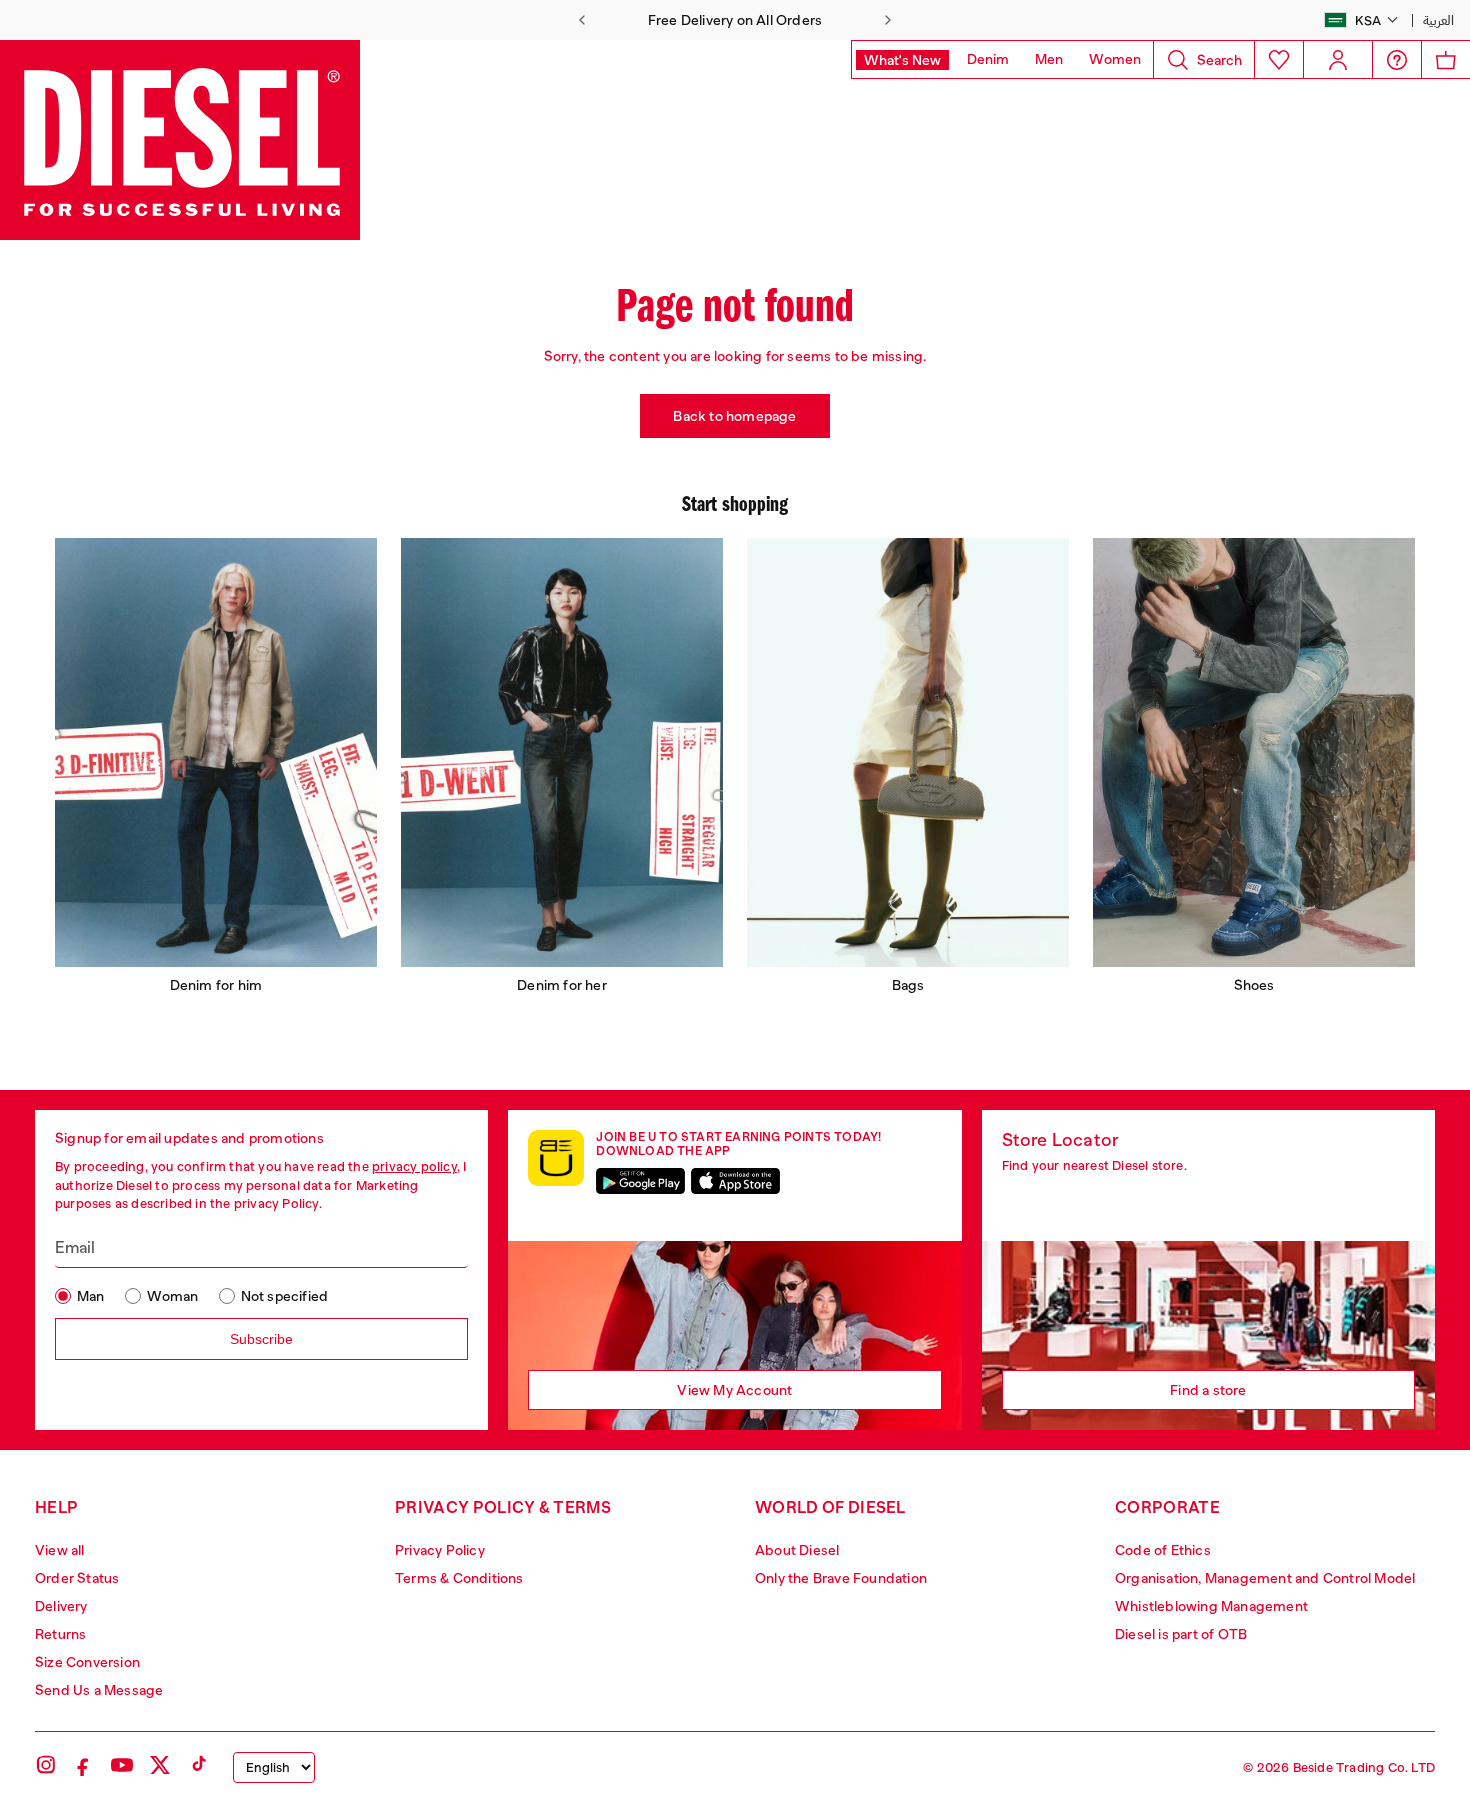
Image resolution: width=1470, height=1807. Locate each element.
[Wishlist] (1278, 59)
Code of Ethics (1163, 1550)
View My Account (734, 1390)
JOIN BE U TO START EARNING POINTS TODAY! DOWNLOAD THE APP (738, 1144)
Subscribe (261, 1339)
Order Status (77, 1578)
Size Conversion (87, 1662)
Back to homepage (734, 416)
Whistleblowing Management (1211, 1606)
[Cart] (1445, 59)
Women (1115, 59)
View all (60, 1550)
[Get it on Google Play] (640, 1181)
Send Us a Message (99, 1690)
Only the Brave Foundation (841, 1578)
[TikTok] (198, 1765)
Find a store (1208, 1390)
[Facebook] (84, 1765)
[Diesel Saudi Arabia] (180, 140)
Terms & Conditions (459, 1578)
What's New (902, 60)
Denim (988, 59)
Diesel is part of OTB (1181, 1634)
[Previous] (582, 20)
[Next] (888, 20)
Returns (60, 1634)
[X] (160, 1765)
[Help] (1397, 60)
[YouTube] (122, 1765)
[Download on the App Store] (735, 1181)
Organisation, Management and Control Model (1265, 1578)
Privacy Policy (440, 1550)
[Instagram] (46, 1765)
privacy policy (414, 1166)
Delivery (61, 1606)
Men (1049, 59)
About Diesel (797, 1550)
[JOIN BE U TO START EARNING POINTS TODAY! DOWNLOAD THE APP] (556, 1158)
